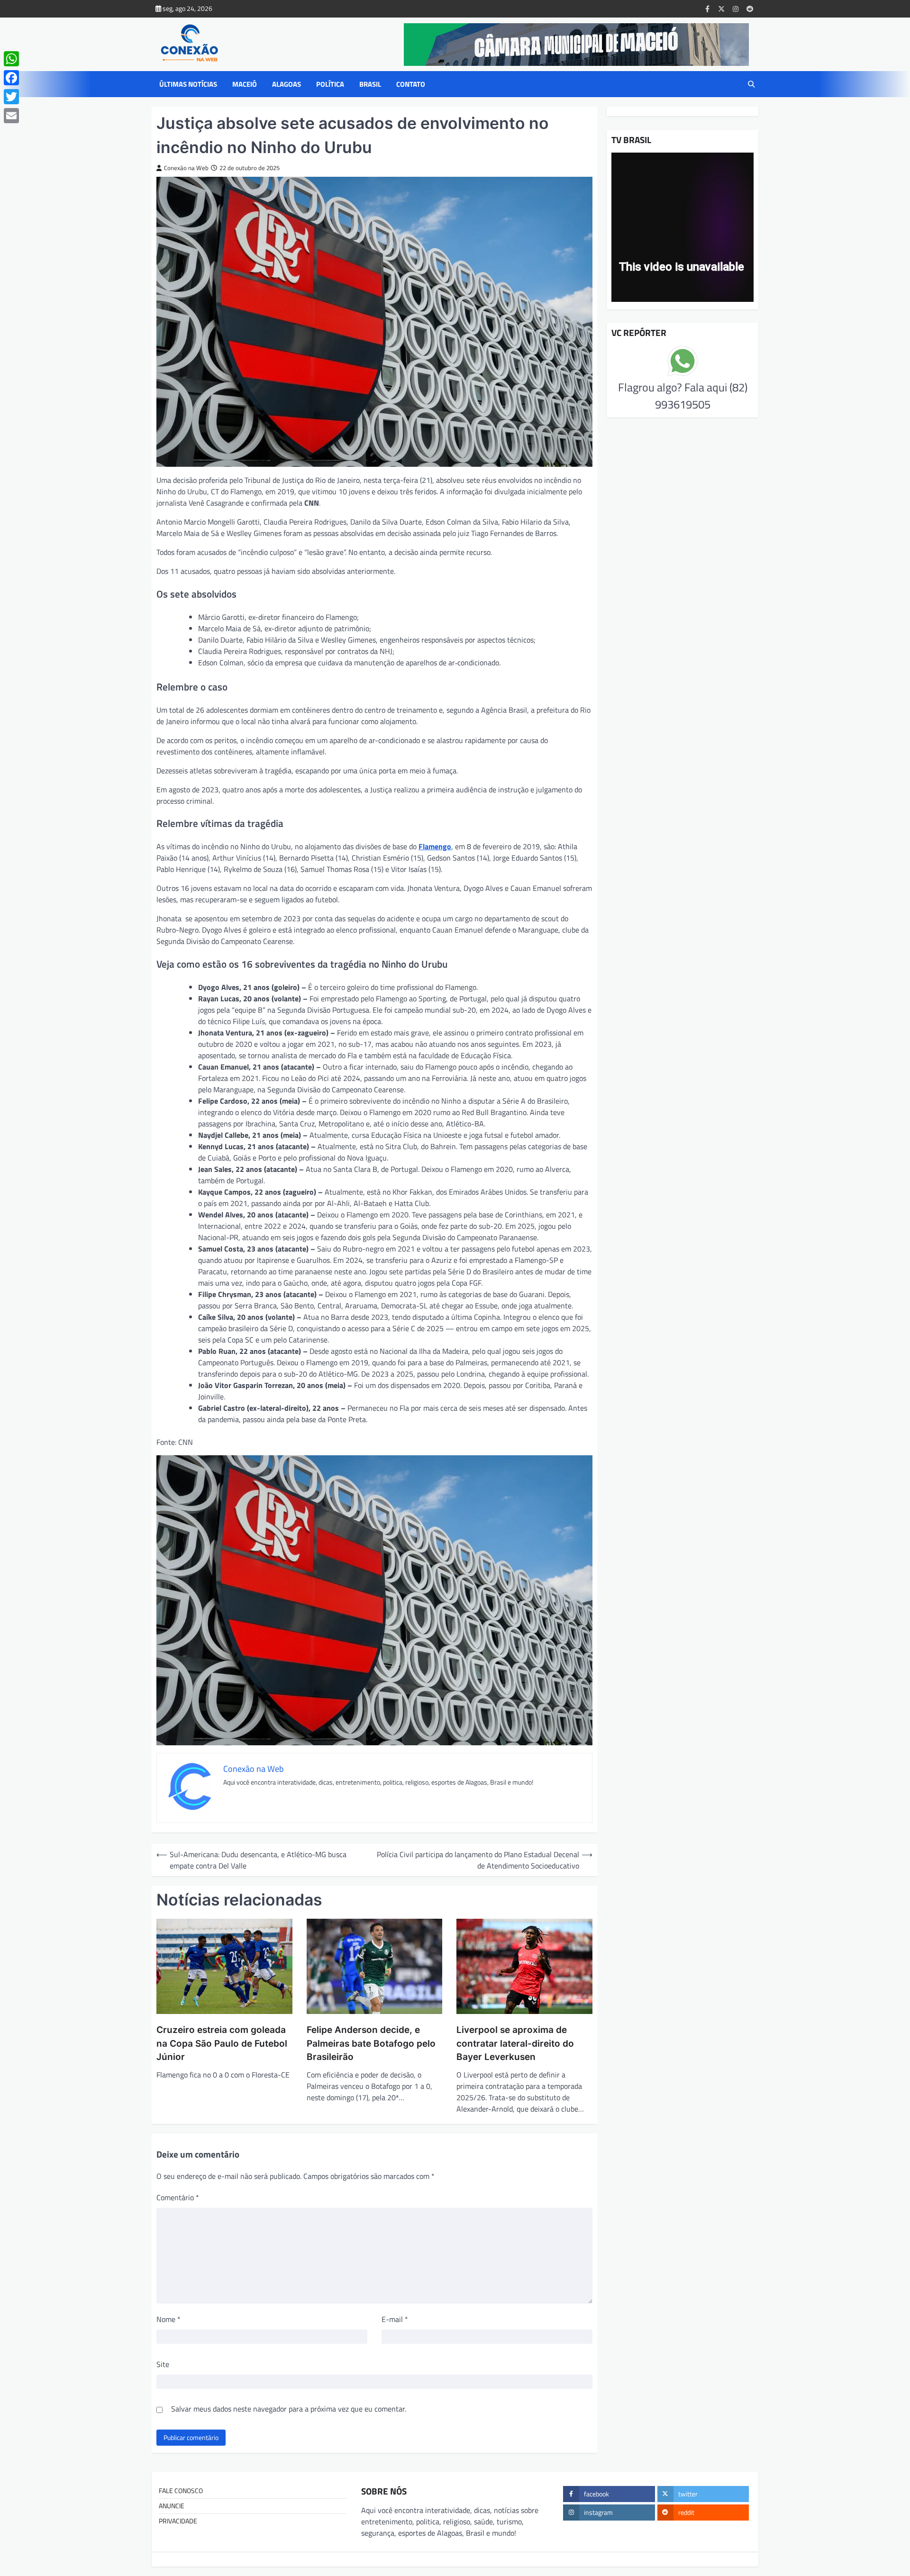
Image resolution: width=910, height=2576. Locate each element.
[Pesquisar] (751, 84)
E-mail (395, 2319)
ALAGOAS (287, 84)
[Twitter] (11, 97)
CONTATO (411, 84)
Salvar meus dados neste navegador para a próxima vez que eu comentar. (289, 2409)
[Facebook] (11, 78)
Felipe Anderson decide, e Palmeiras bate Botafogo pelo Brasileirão (371, 2043)
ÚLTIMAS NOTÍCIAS (188, 84)
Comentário (178, 2197)
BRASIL (370, 84)
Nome (168, 2319)
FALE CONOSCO (181, 2491)
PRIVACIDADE (178, 2521)
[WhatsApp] (11, 59)
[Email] (11, 116)
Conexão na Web (186, 168)
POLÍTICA (330, 84)
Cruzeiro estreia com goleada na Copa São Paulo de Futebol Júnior (222, 2043)
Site (163, 2364)
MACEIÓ (245, 84)
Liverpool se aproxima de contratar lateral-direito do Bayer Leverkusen (515, 2043)
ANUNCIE (172, 2506)
